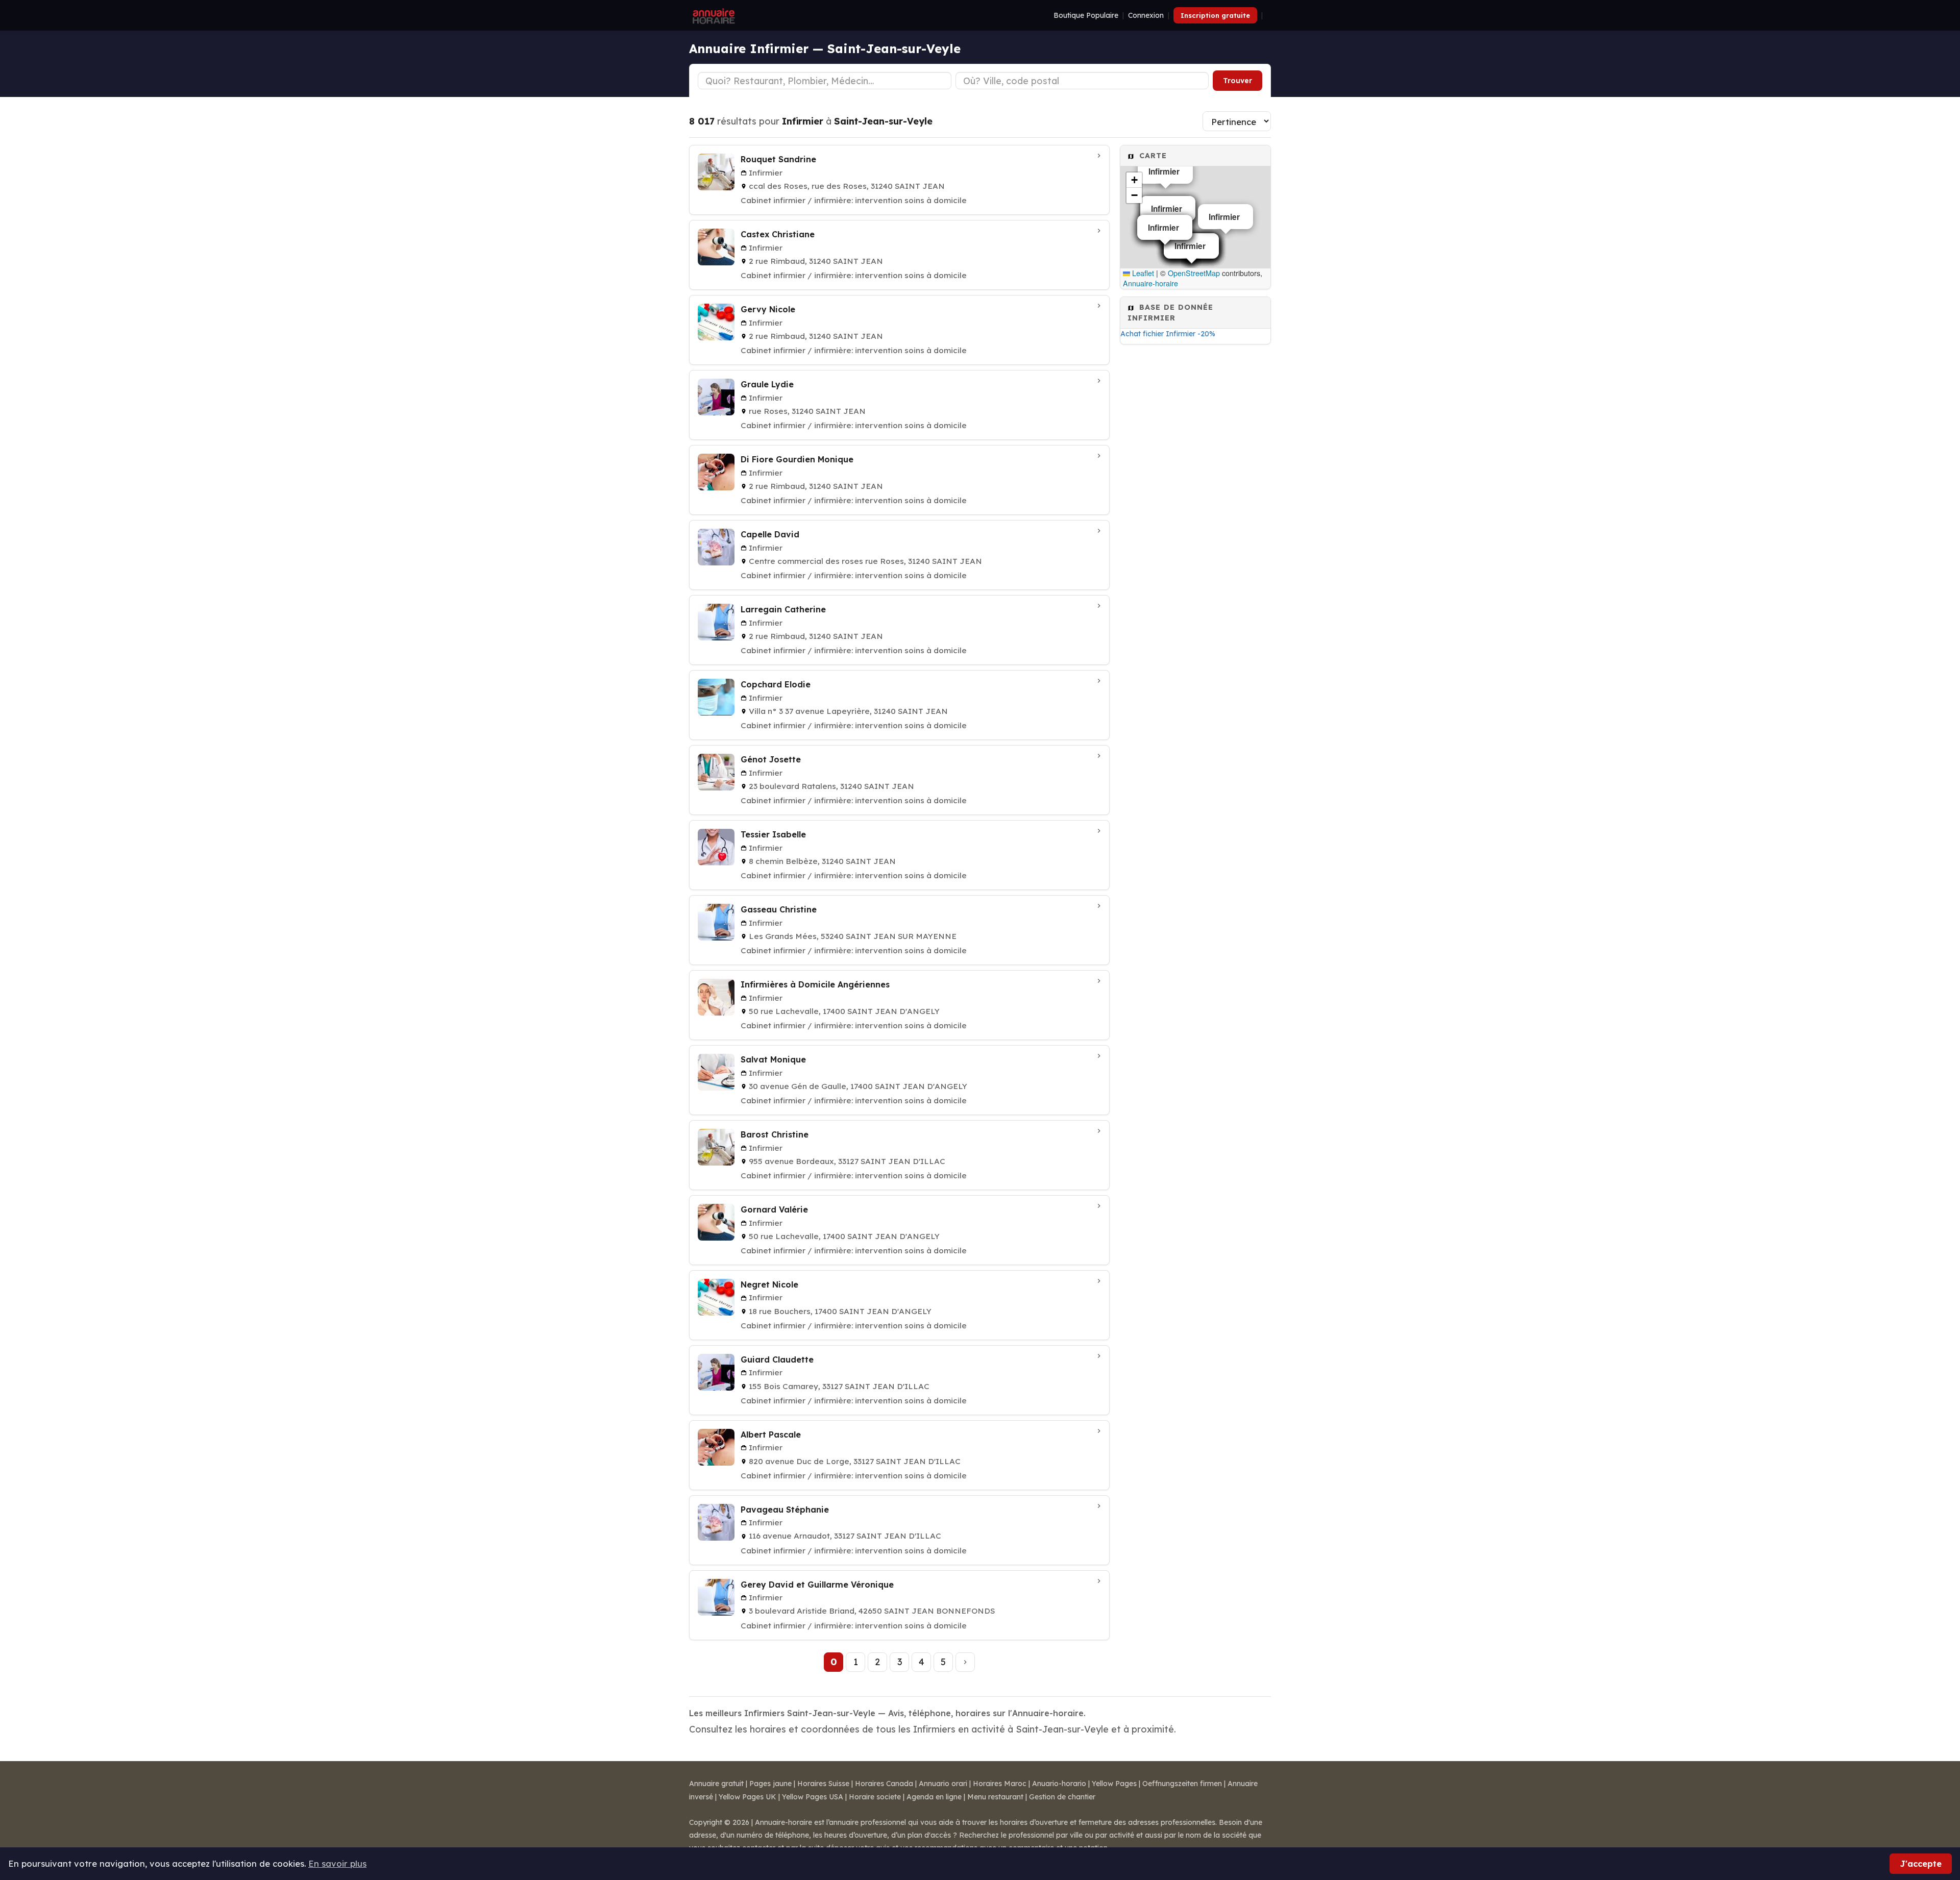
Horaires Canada (884, 1784)
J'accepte (1921, 1863)
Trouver (1238, 81)
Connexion (1146, 15)
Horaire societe (875, 1797)
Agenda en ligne (934, 1797)
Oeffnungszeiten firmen (1182, 1784)
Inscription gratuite (1215, 15)
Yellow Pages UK (748, 1797)
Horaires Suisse (823, 1784)
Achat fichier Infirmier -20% (1168, 334)
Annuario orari (943, 1784)
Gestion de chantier (1062, 1797)
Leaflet (1142, 273)
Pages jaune (770, 1784)
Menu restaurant (995, 1797)
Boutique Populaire (1086, 15)
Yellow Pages (1114, 1784)
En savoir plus (337, 1863)
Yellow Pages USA (813, 1797)
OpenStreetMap (1194, 273)
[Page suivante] (965, 1662)
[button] (1134, 180)
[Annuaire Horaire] (713, 15)
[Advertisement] (1195, 512)
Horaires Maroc (1000, 1784)
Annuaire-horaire (1150, 283)
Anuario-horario (1059, 1784)
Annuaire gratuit (716, 1784)
